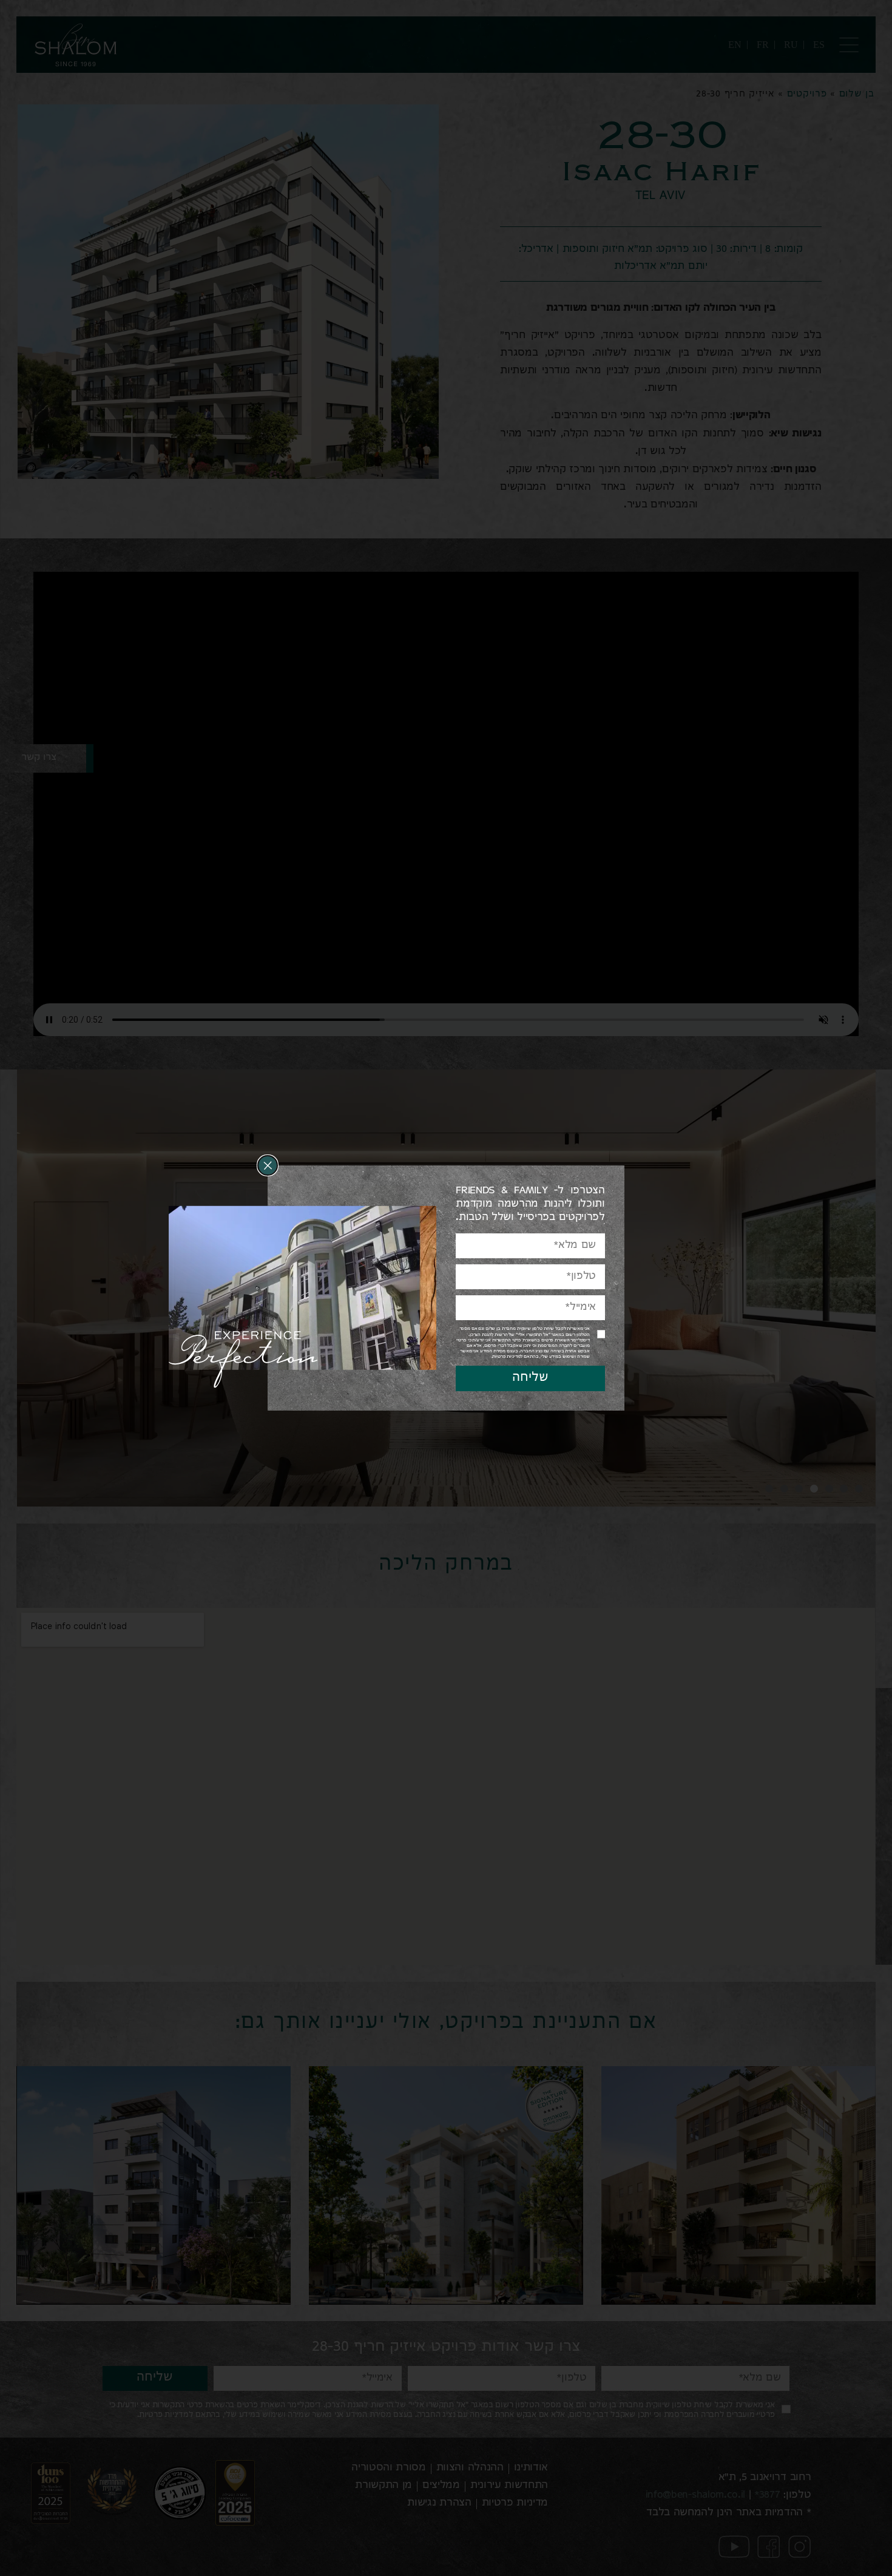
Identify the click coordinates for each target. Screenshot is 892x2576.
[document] (446, 1288)
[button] (267, 1165)
